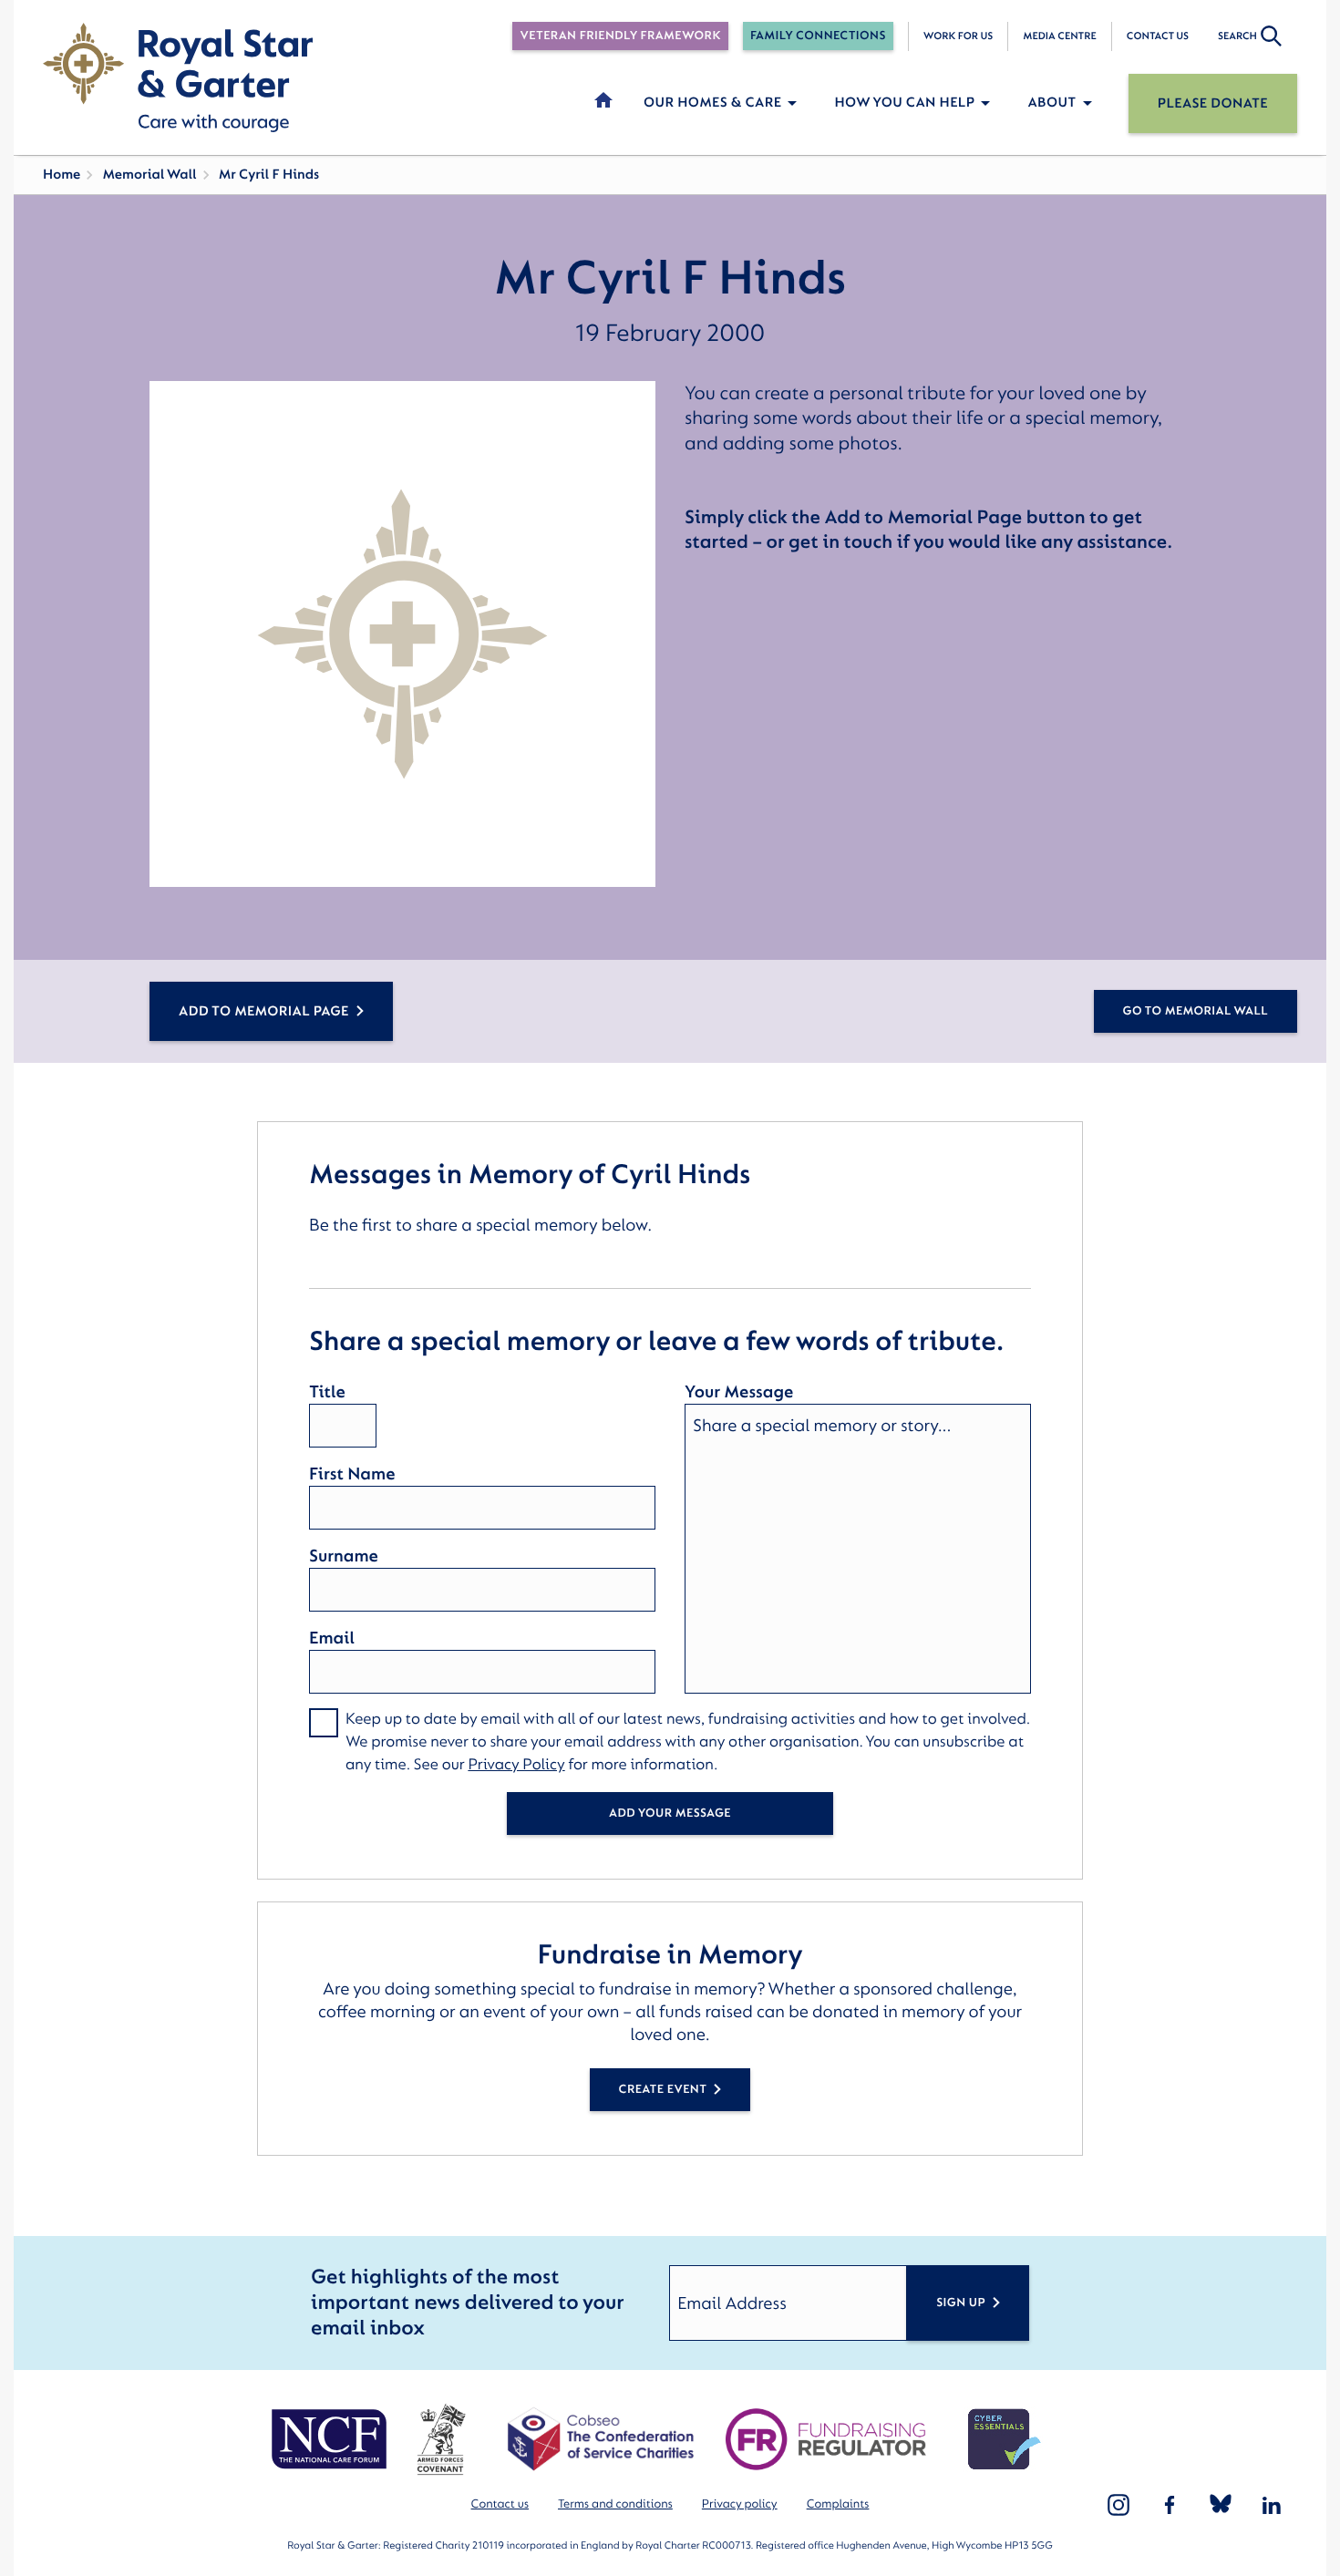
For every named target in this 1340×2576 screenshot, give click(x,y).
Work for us (959, 36)
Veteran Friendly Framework (620, 36)
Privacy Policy (516, 1765)
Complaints (838, 2504)
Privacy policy (740, 2504)
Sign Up (961, 2303)
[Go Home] (178, 77)
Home (62, 175)
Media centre (1059, 36)
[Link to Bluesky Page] (1221, 2505)
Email (332, 1638)
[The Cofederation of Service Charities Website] (600, 2439)
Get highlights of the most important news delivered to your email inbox (467, 2303)
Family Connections (818, 36)
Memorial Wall (149, 175)
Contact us (1158, 36)
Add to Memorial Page (264, 1011)
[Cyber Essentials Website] (1005, 2439)
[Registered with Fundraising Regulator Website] (826, 2439)
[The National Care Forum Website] (331, 2439)
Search (1237, 36)
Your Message (739, 1392)
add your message (670, 1814)
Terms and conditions (615, 2504)
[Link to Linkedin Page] (1272, 2505)
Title (327, 1392)
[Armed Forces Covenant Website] (441, 2439)
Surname (344, 1556)
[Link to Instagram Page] (1118, 2505)
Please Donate (1213, 103)
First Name (352, 1474)
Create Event (663, 2090)
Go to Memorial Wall (1196, 1011)
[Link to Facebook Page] (1170, 2505)
